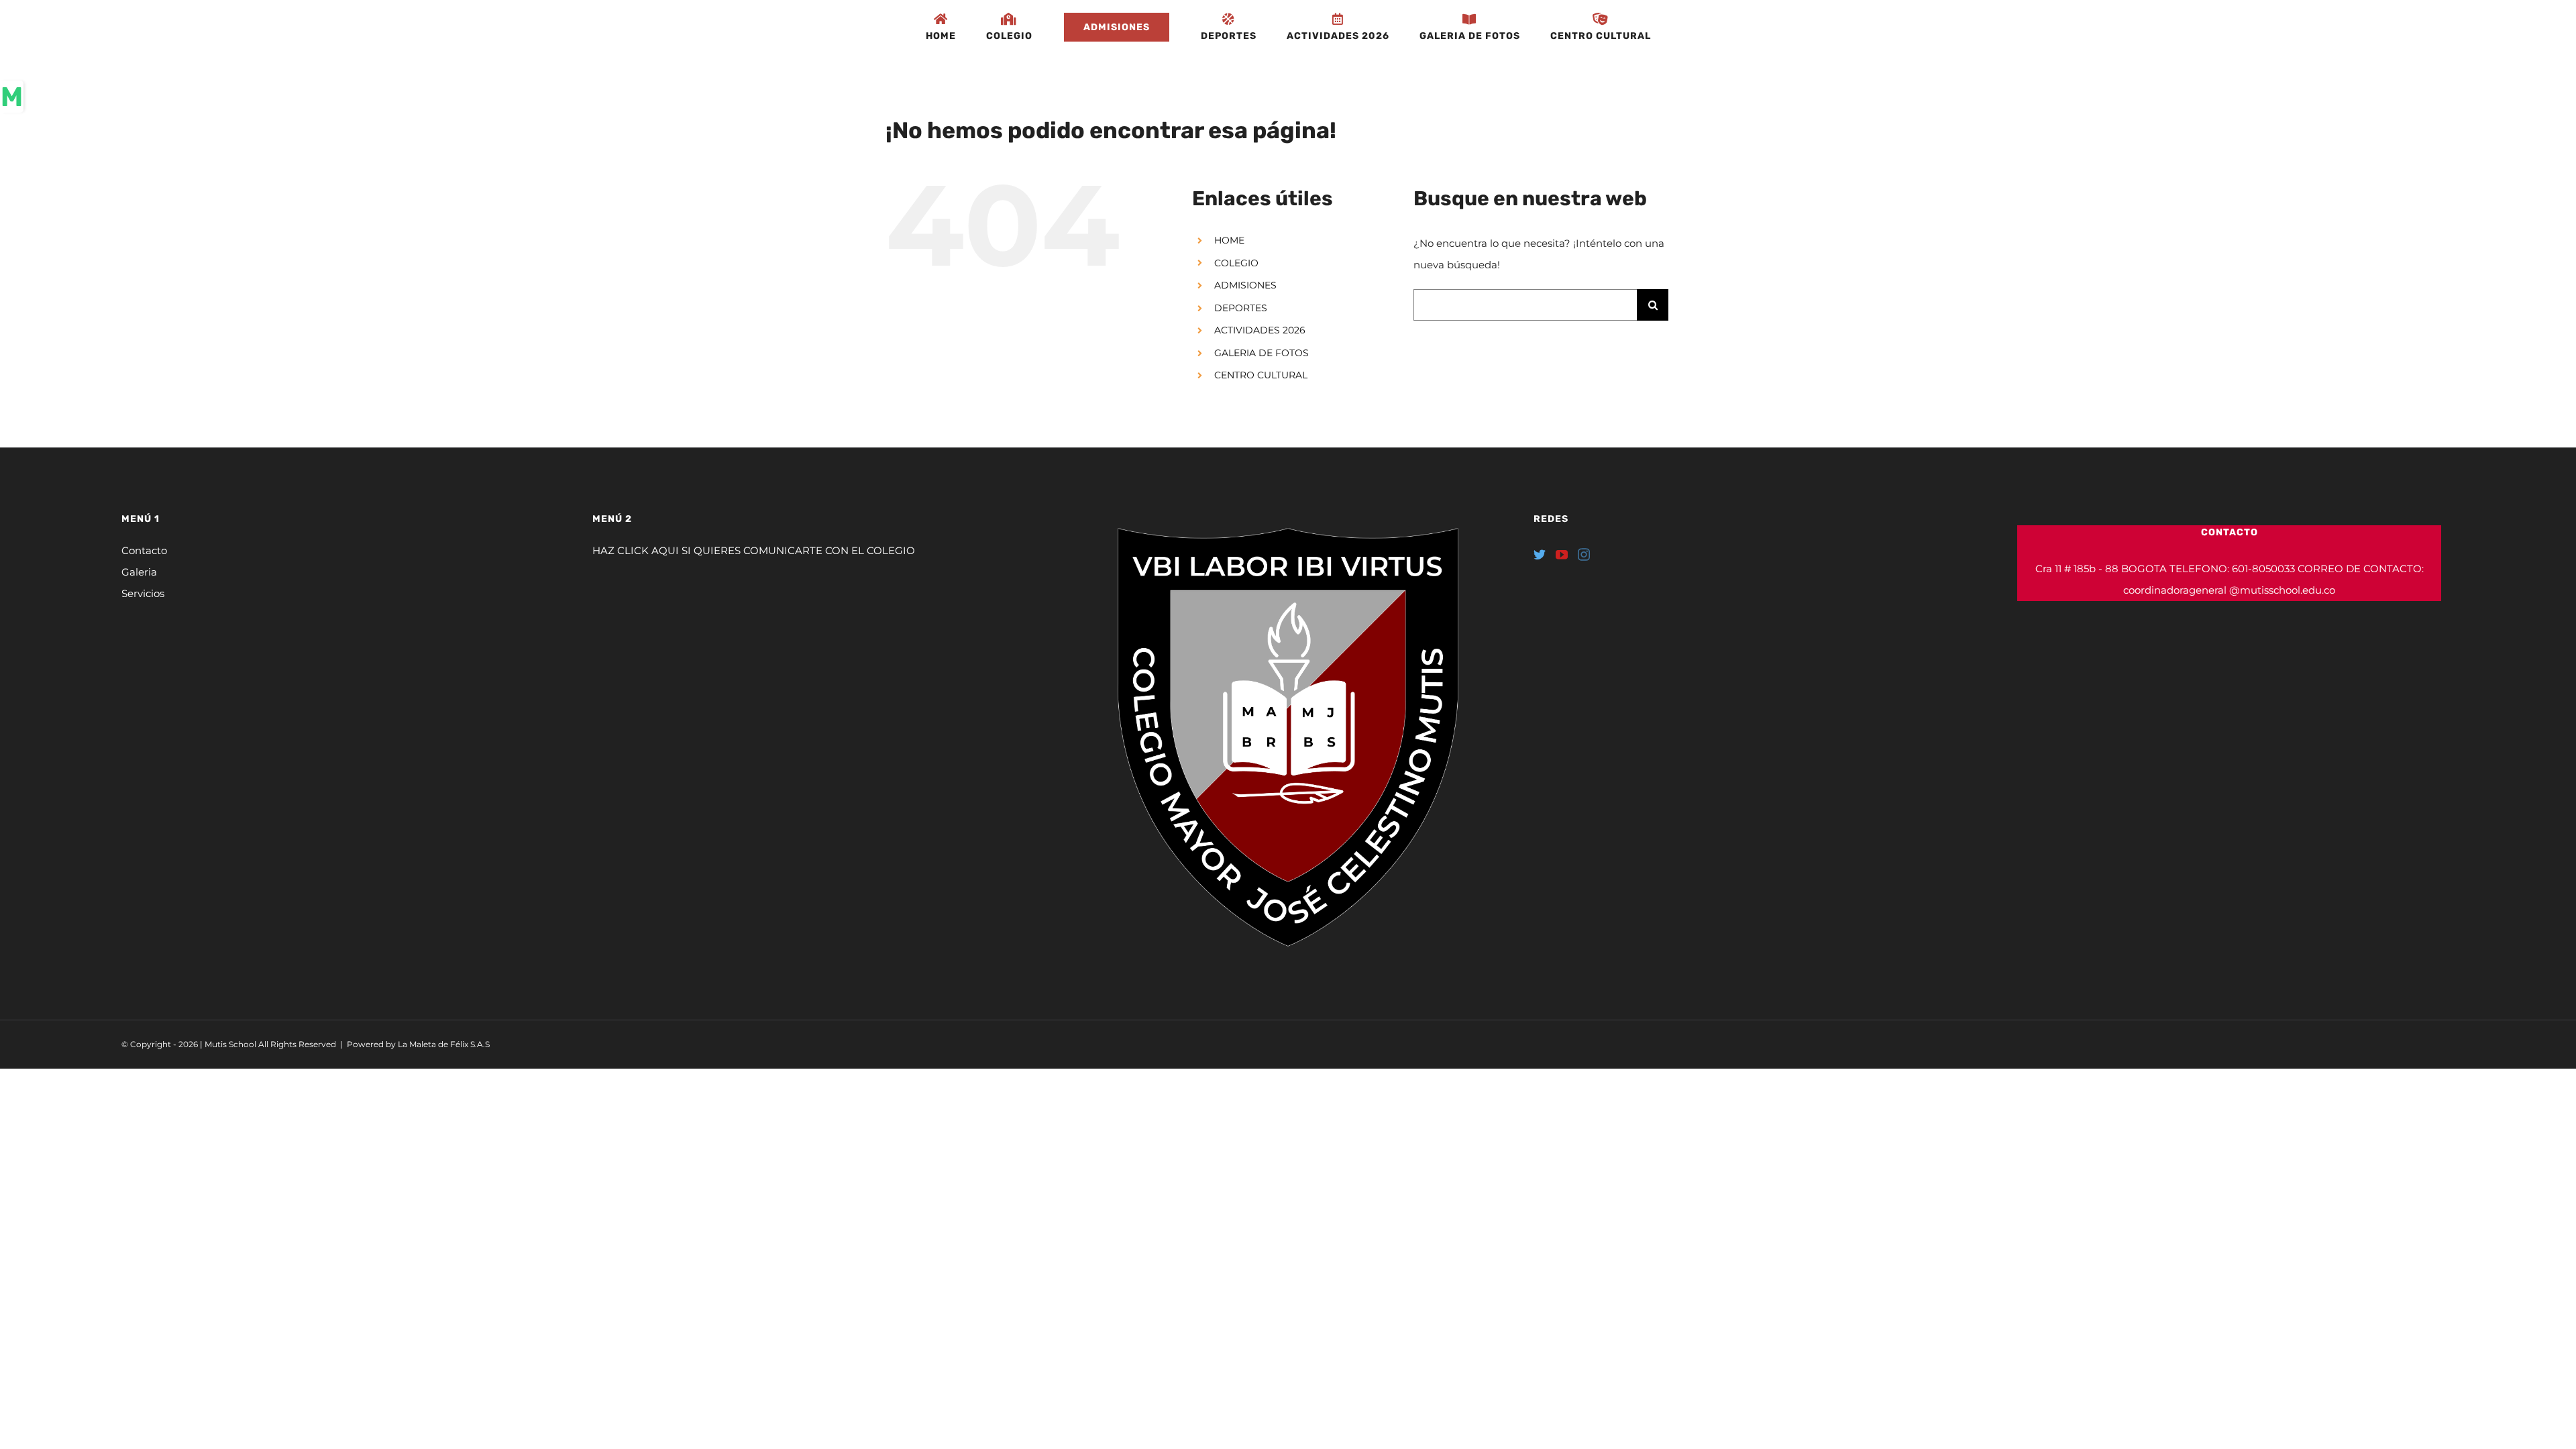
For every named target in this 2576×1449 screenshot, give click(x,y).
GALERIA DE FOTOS (1262, 353)
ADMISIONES (1245, 285)
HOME (1229, 240)
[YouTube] (1562, 554)
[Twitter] (1540, 554)
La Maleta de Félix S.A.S (444, 1044)
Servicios (143, 593)
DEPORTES (1241, 308)
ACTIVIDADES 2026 (1260, 330)
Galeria (139, 572)
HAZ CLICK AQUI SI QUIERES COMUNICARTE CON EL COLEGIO (754, 550)
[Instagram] (1584, 554)
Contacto (144, 550)
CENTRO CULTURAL (1261, 375)
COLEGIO (1236, 263)
